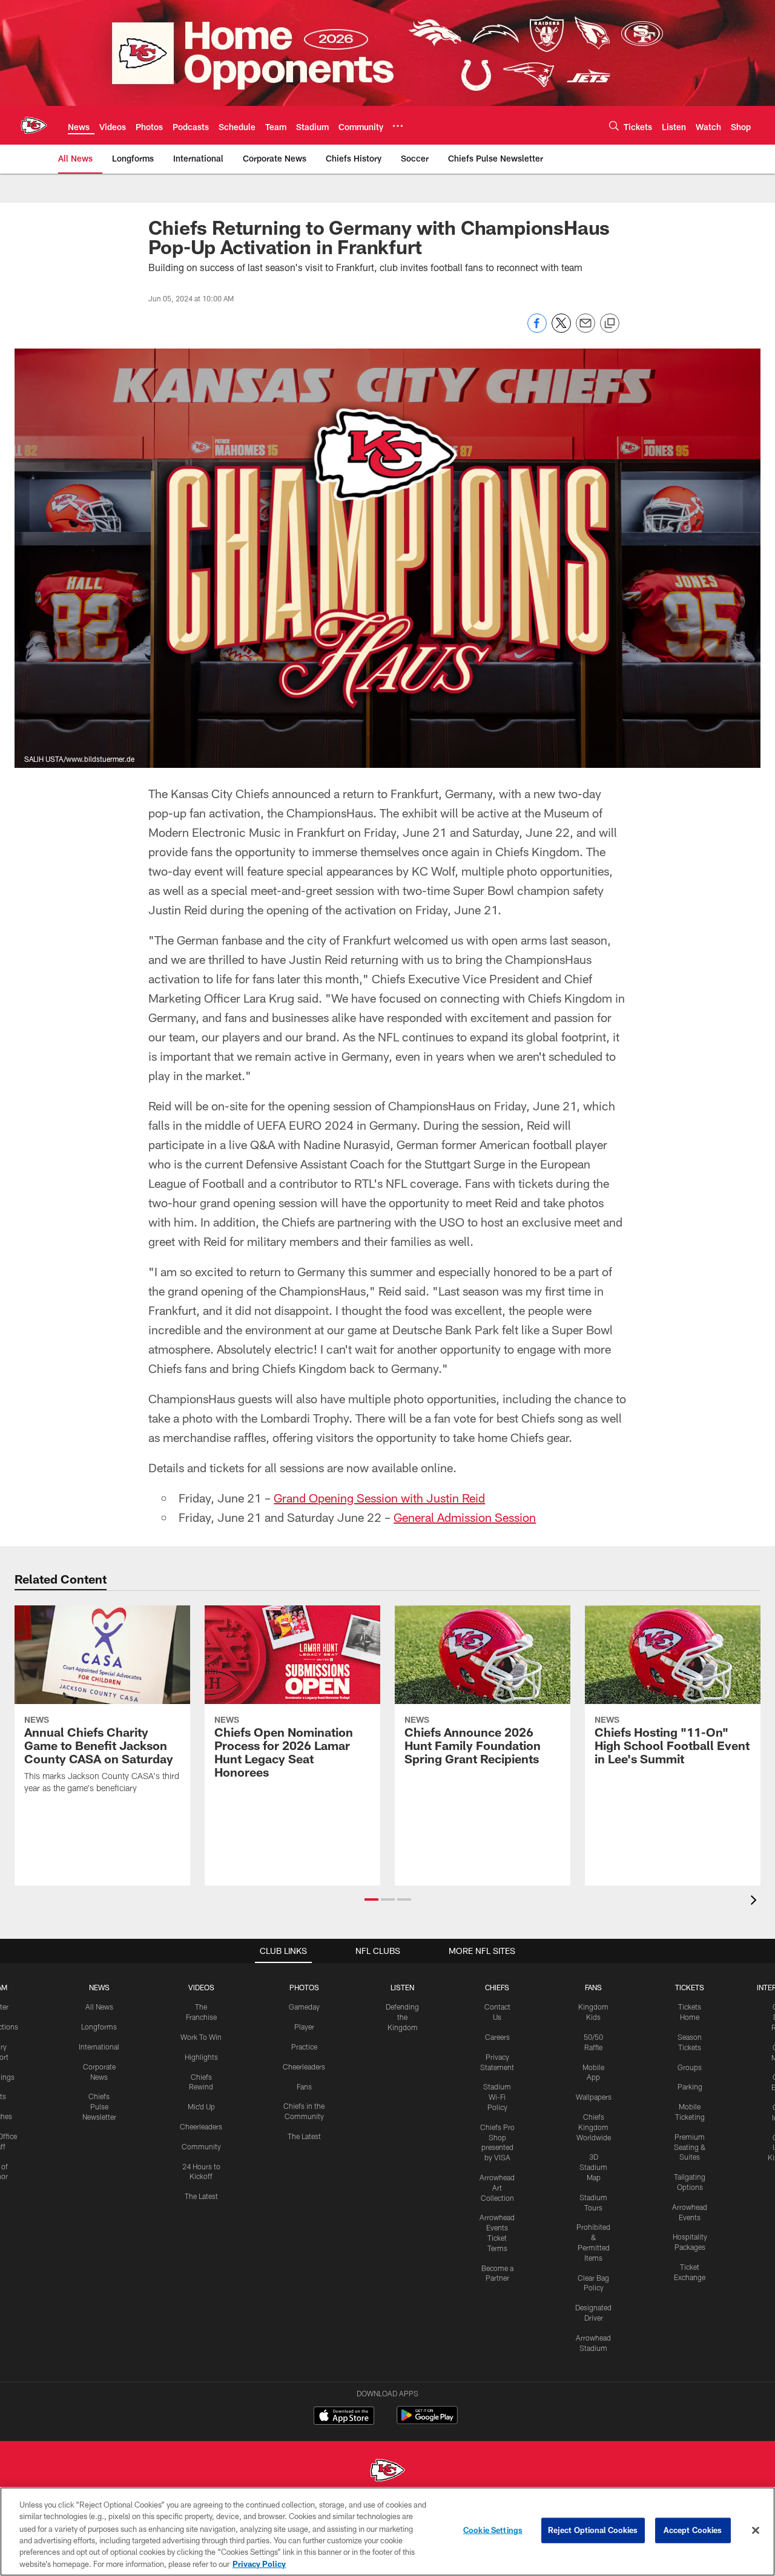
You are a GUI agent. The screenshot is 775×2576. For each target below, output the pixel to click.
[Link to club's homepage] (34, 125)
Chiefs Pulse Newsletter (99, 2106)
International (99, 2047)
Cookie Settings (493, 2530)
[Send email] (585, 329)
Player (304, 2027)
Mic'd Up (201, 2106)
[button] (371, 1899)
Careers (497, 2037)
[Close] (756, 2531)
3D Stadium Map (593, 2167)
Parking (690, 2086)
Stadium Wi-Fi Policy (497, 2097)
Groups (690, 2067)
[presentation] (756, 1902)
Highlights (201, 2057)
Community (201, 2146)
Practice (304, 2047)
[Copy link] (610, 324)
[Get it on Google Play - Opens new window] (427, 2421)
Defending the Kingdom (402, 2017)
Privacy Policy (259, 2563)
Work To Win (201, 2037)
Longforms (99, 2027)
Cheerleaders (201, 2126)
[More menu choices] (398, 126)
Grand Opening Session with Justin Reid (379, 1498)
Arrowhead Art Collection (497, 2188)
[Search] (614, 126)
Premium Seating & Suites (690, 2147)
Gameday (304, 2007)
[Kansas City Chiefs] (387, 2472)
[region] (387, 2532)
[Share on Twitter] (561, 329)
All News (99, 2007)
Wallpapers (594, 2097)
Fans (304, 2086)
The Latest (201, 2196)
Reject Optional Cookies (593, 2530)
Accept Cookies (693, 2530)
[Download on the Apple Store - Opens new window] (344, 2417)
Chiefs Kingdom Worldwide (594, 2127)
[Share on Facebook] (537, 329)
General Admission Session (465, 1517)
